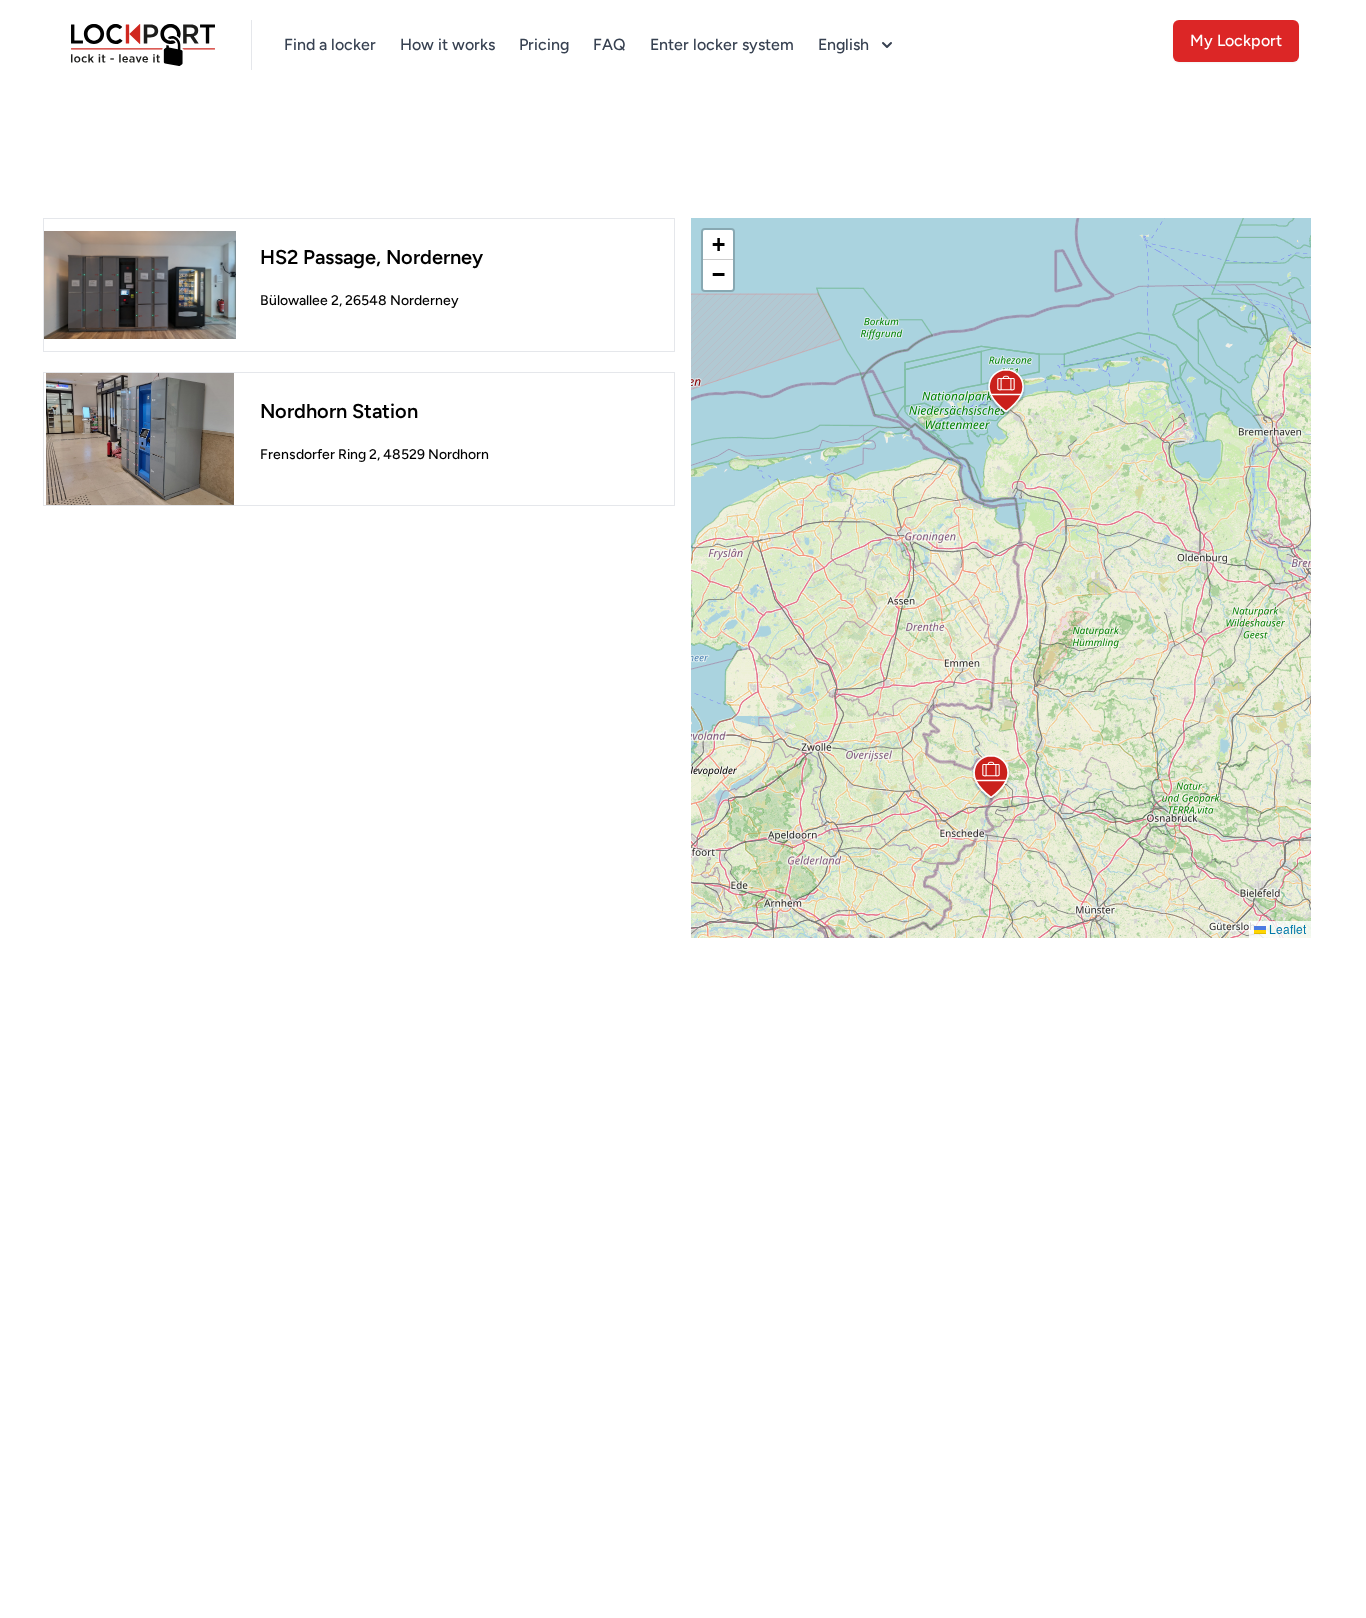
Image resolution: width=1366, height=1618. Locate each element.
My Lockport (1236, 40)
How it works (447, 44)
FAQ (609, 44)
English (843, 44)
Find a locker (330, 44)
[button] (1006, 392)
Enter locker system (722, 44)
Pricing (544, 44)
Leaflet (1286, 928)
